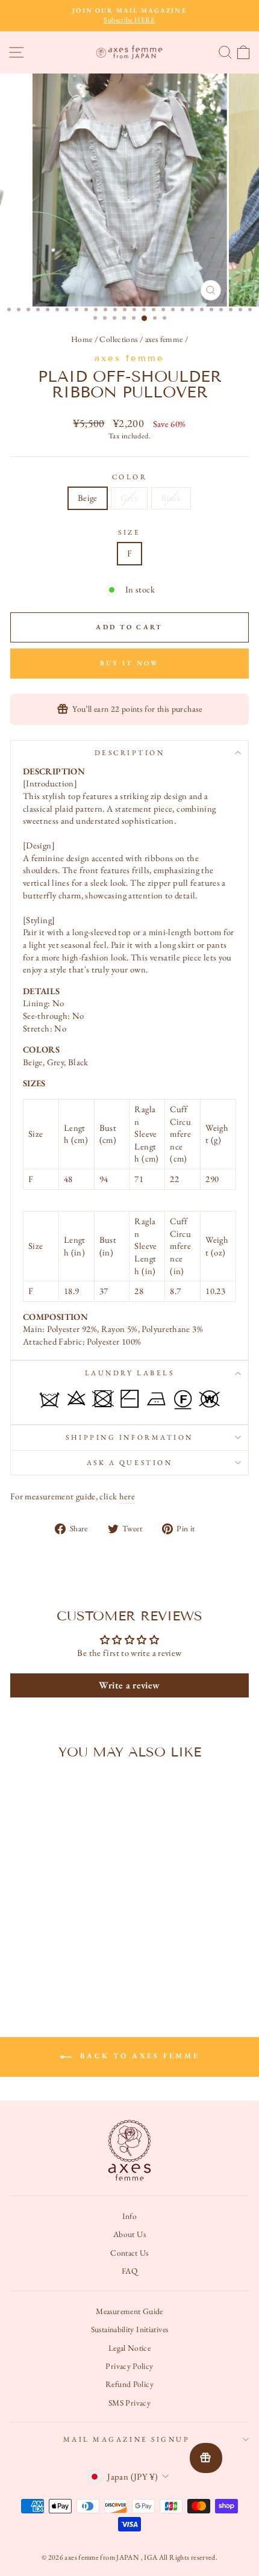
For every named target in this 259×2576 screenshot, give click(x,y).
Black (171, 498)
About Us (129, 2234)
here (127, 1496)
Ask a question (129, 1463)
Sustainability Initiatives (130, 2329)
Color (130, 477)
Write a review (129, 1685)
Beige (88, 498)
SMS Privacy (129, 2403)
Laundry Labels (129, 1373)
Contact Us (129, 2253)
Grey (129, 498)
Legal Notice (129, 2348)
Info (129, 2216)
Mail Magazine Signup (127, 2439)
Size (129, 532)
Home (82, 339)
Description (130, 753)
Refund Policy (129, 2384)
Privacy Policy (129, 2366)
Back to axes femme (138, 2056)
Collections (118, 339)
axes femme (164, 339)
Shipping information (129, 1437)
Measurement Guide (129, 2311)
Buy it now (130, 663)
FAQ (129, 2271)
